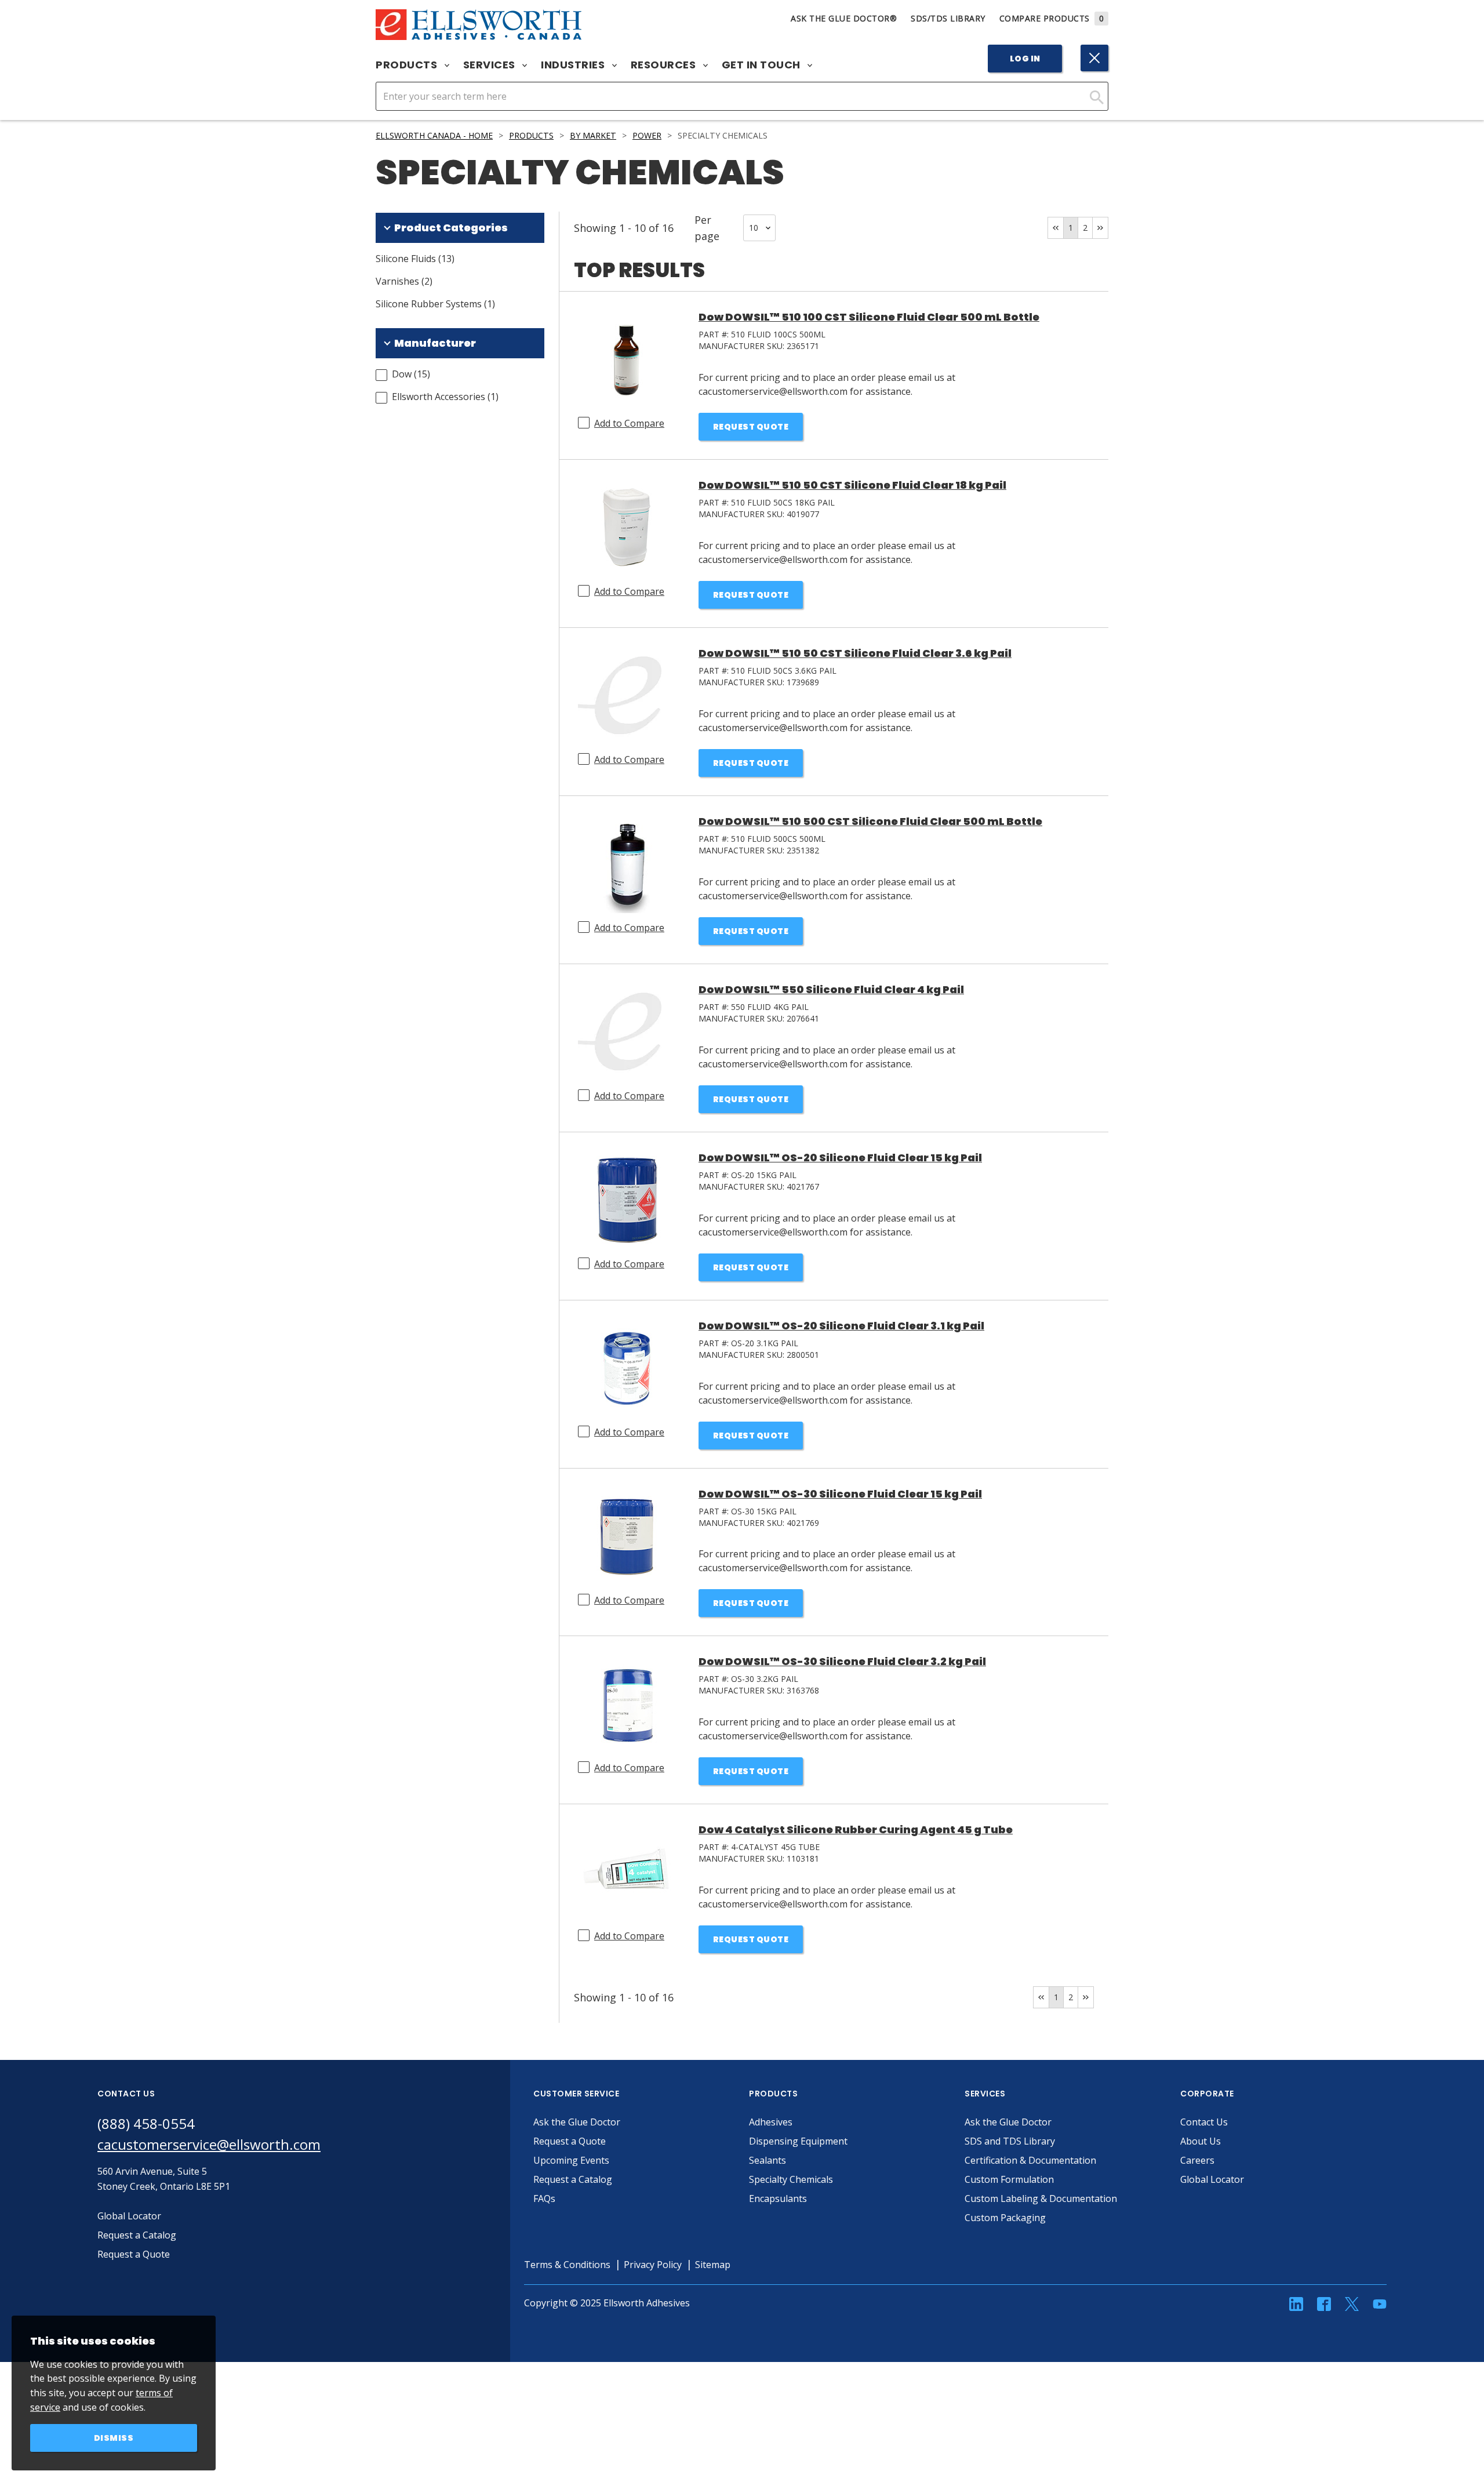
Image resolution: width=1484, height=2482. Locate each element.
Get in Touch (763, 65)
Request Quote (751, 427)
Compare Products (1052, 18)
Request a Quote (570, 2141)
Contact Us (1204, 2122)
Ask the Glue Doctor (577, 2122)
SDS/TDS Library (948, 18)
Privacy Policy (653, 2265)
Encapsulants (778, 2198)
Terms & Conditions (567, 2265)
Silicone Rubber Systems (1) (435, 304)
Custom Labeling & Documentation (1041, 2198)
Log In (1025, 59)
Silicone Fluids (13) (415, 259)
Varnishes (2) (404, 281)
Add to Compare (629, 423)
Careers (1197, 2160)
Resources (665, 65)
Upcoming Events (571, 2160)
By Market (593, 135)
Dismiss (114, 2438)
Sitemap (713, 2265)
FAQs (544, 2198)
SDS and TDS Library (1010, 2141)
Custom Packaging (1005, 2218)
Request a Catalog (573, 2179)
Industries (574, 65)
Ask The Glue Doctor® (844, 18)
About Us (1201, 2141)
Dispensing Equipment (798, 2141)
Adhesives (771, 2122)
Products (408, 65)
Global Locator (1212, 2179)
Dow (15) (411, 374)
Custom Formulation (1009, 2179)
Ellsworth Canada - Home (434, 135)
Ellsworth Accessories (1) (445, 397)
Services (491, 65)
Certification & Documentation (1030, 2160)
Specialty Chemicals (791, 2179)
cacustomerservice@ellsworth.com (209, 2144)
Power (647, 135)
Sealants (768, 2160)
